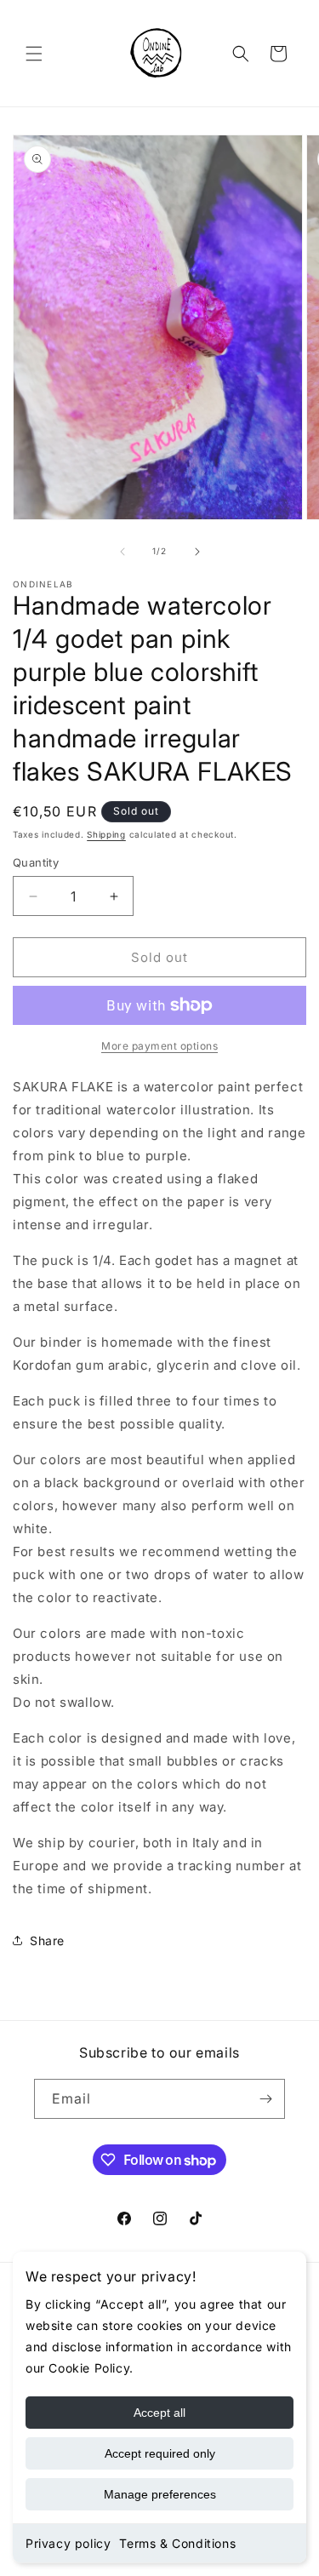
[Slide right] (197, 552)
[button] (34, 54)
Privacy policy (68, 2543)
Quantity (36, 862)
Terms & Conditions (177, 2543)
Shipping (106, 834)
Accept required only (160, 2453)
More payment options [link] (159, 1046)
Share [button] (47, 1941)
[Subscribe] (265, 2099)
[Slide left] (122, 552)
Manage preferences (160, 2494)
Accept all (159, 2413)
